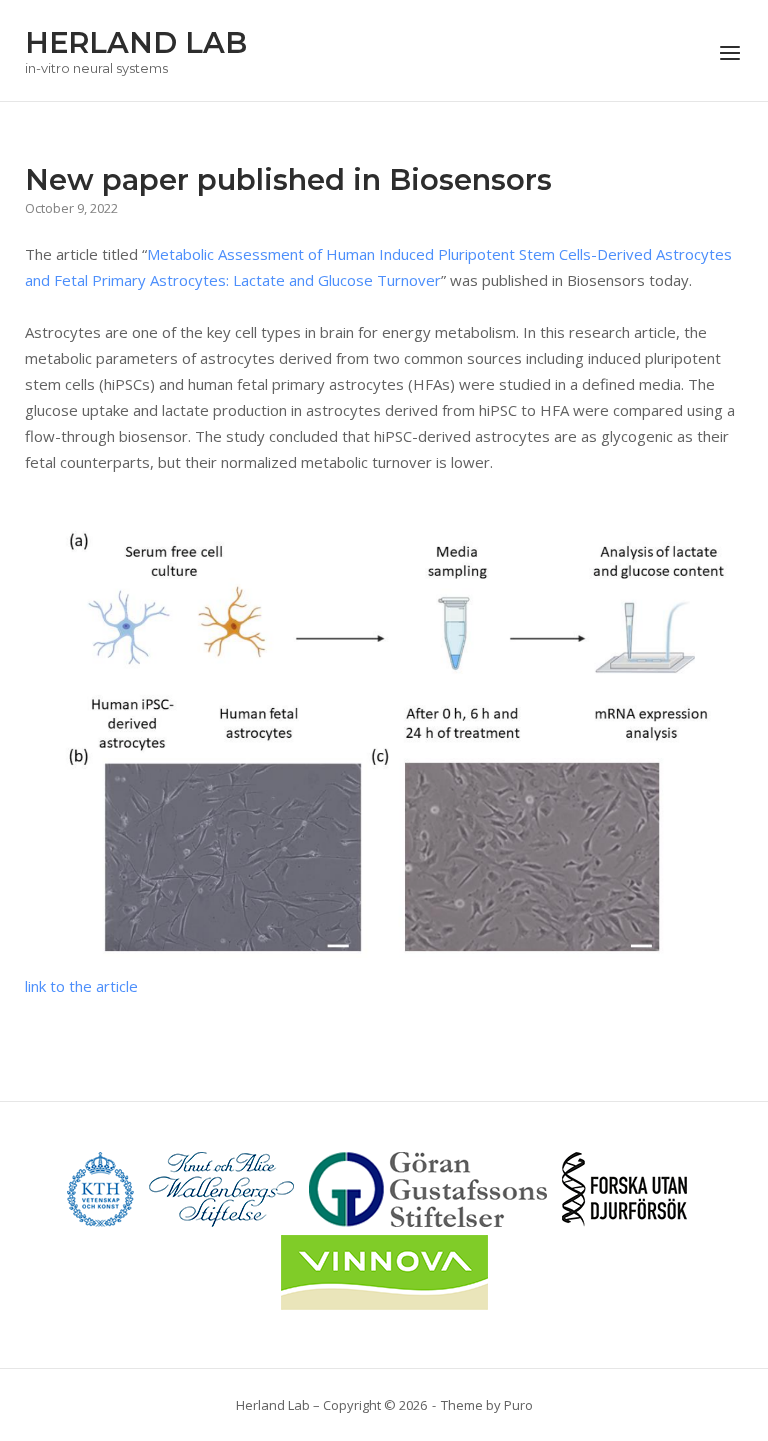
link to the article (81, 986)
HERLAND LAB (136, 42)
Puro (518, 1405)
